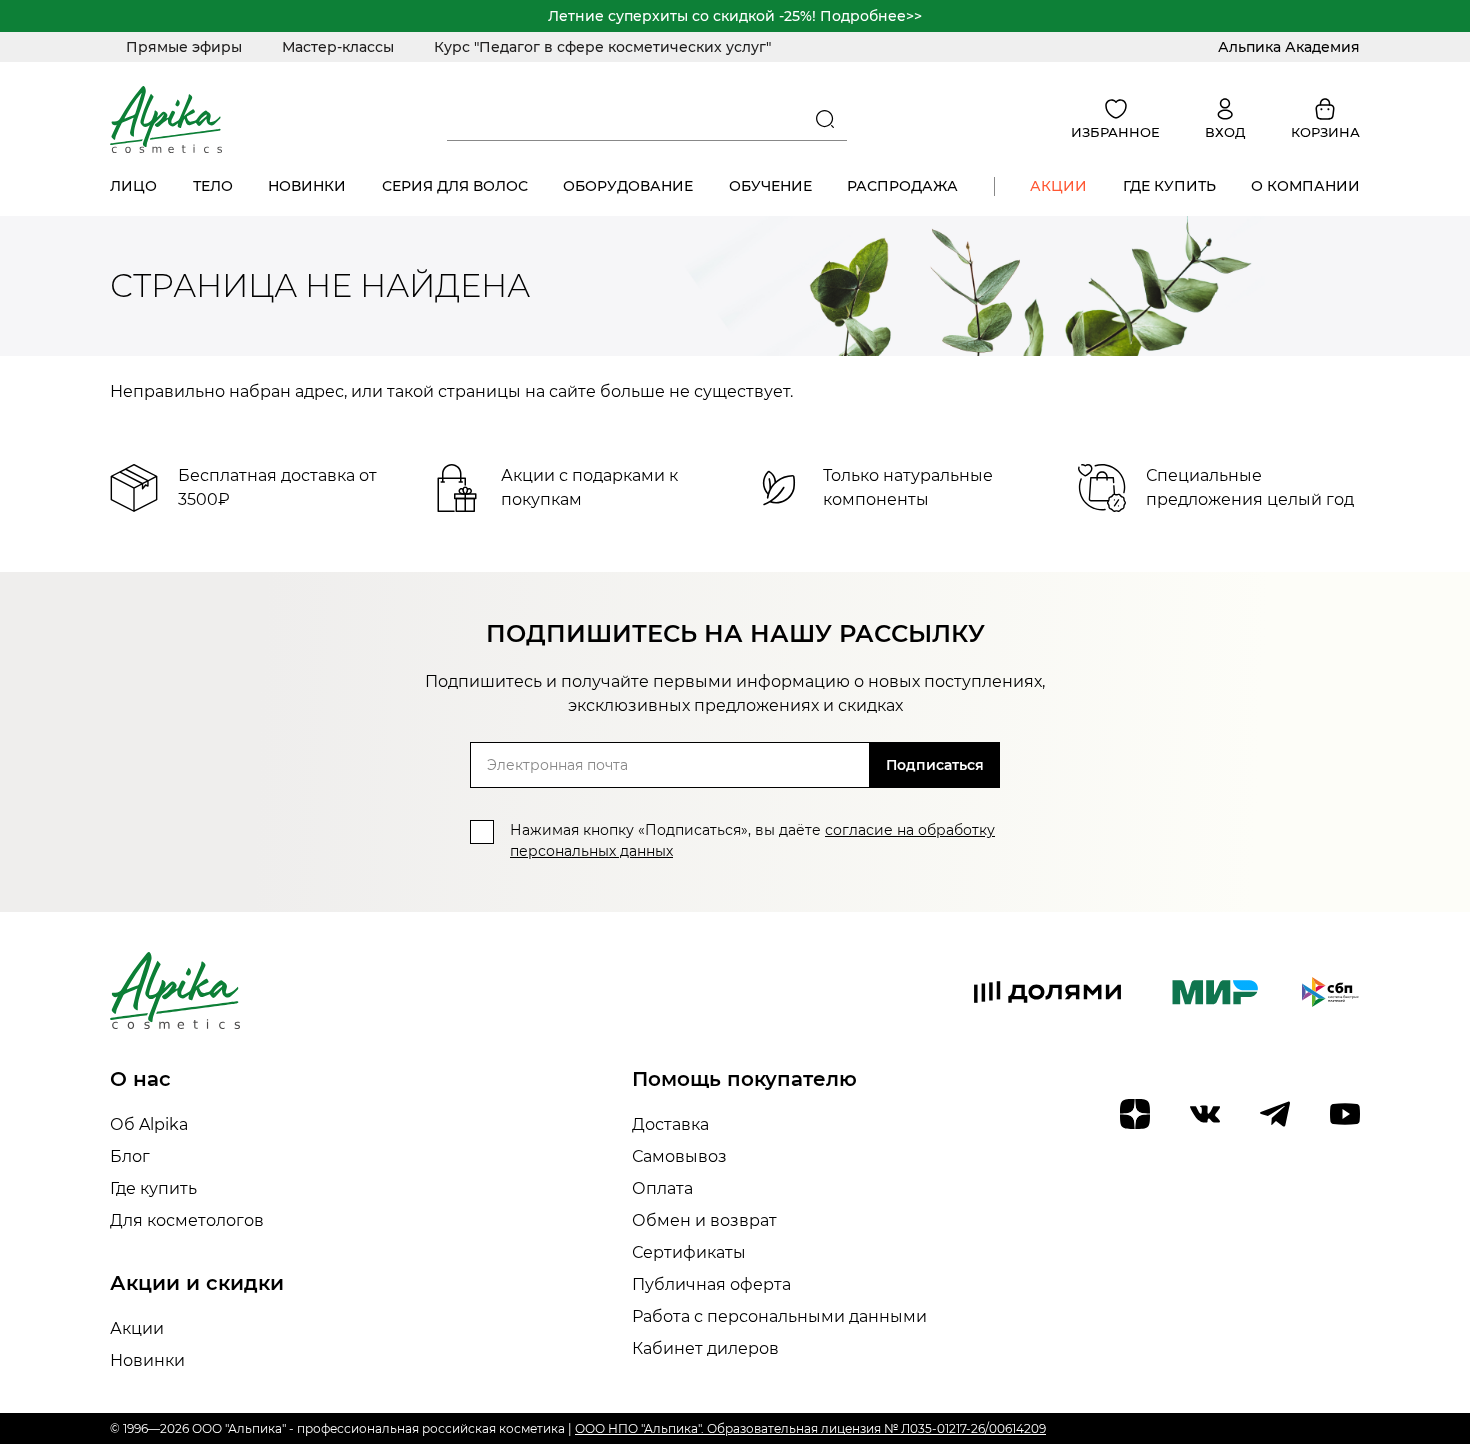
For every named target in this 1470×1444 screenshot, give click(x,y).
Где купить (1169, 186)
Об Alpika (149, 1124)
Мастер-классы (338, 47)
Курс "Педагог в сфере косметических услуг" (602, 47)
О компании (1305, 186)
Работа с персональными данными (779, 1316)
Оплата (662, 1188)
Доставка (670, 1124)
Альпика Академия (1289, 47)
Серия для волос (455, 186)
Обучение (770, 186)
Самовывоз (679, 1156)
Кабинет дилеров (705, 1348)
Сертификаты (689, 1252)
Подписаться (935, 765)
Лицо (133, 186)
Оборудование (628, 186)
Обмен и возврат (704, 1220)
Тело (213, 186)
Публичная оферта (711, 1284)
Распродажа (902, 186)
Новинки (307, 186)
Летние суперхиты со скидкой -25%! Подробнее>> (735, 16)
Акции (1058, 186)
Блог (130, 1156)
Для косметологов (187, 1220)
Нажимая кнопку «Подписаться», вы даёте (752, 840)
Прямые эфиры (184, 47)
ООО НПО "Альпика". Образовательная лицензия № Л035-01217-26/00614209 (810, 1428)
